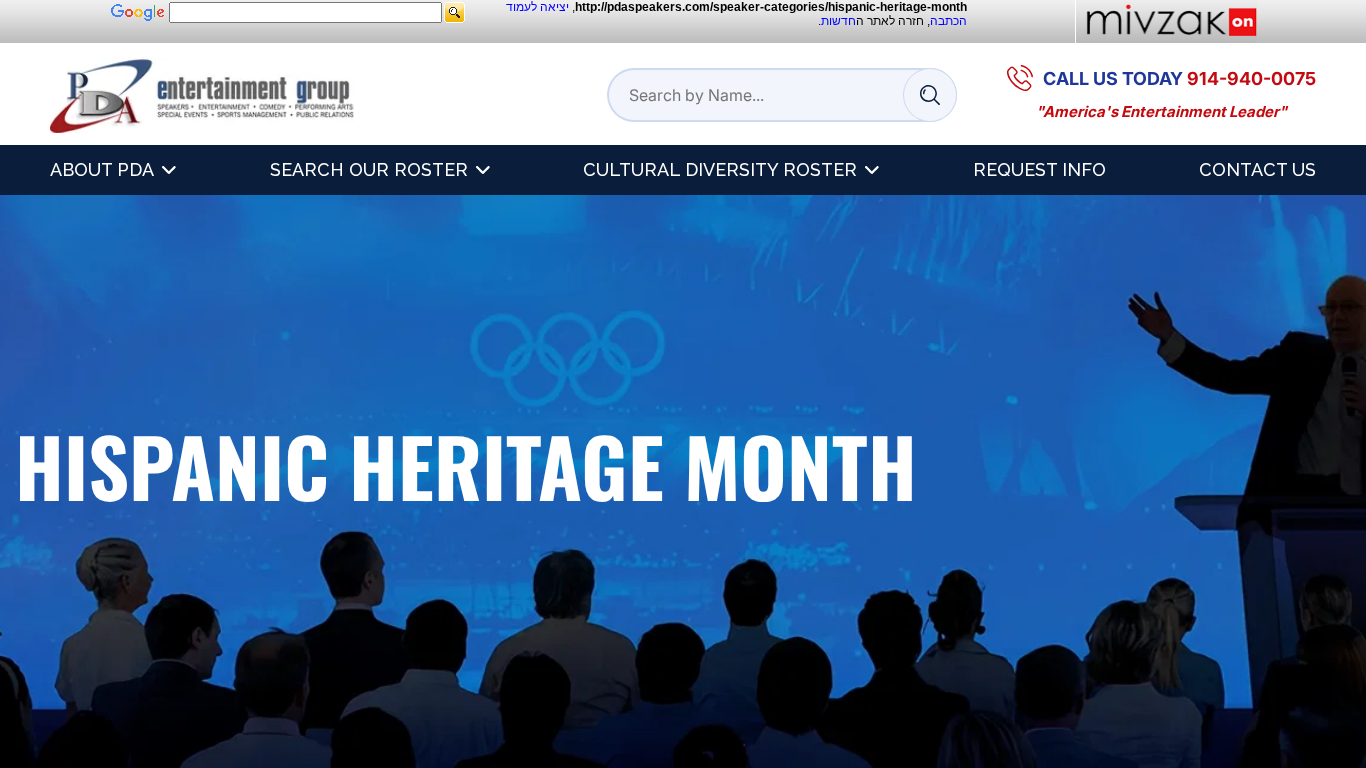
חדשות (838, 21)
